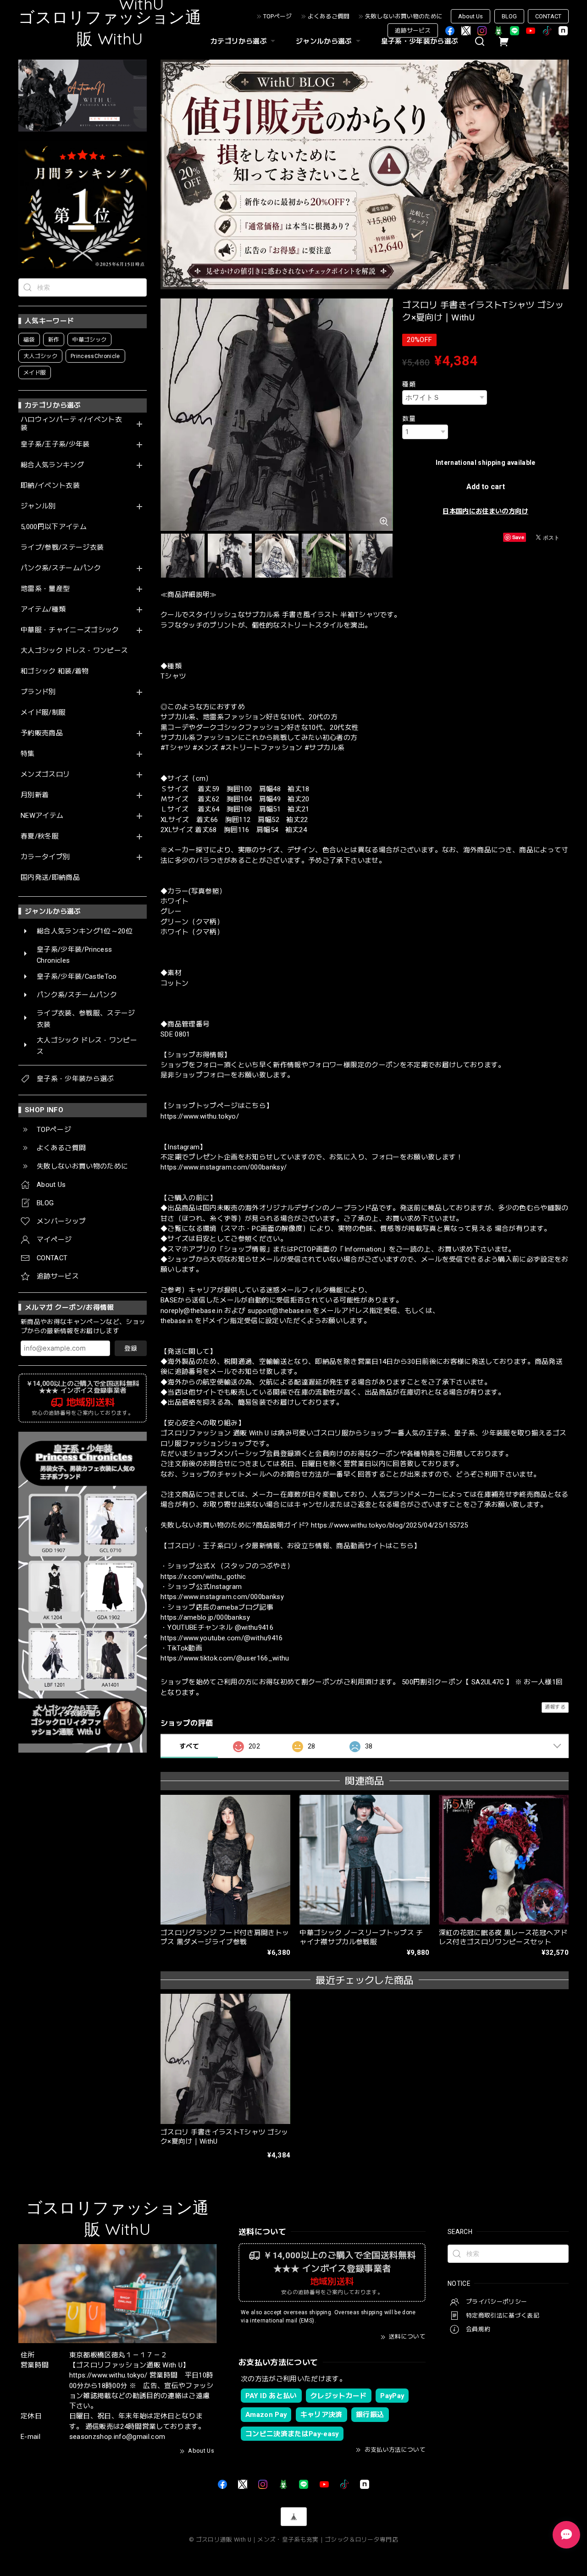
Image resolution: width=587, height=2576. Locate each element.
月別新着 (35, 795)
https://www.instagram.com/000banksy (222, 1597)
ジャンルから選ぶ (324, 41)
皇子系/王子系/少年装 (55, 444)
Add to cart (486, 487)
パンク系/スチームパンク (61, 568)
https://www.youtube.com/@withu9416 (222, 1638)
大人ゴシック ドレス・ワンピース (74, 651)
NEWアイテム (42, 816)
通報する (555, 1707)
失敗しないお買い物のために (404, 16)
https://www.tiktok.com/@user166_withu (225, 1658)
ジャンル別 (38, 506)
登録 (131, 1348)
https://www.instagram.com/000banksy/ (224, 1167)
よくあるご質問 (329, 16)
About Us (471, 16)
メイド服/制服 (43, 713)
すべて (189, 1746)
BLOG (509, 16)
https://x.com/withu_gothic (203, 1577)
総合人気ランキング (52, 465)
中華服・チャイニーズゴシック (70, 630)
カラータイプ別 (45, 857)
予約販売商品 (42, 733)
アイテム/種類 (43, 610)
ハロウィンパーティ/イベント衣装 (71, 424)
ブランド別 (38, 692)
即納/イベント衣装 (50, 486)
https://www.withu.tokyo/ (200, 1116)
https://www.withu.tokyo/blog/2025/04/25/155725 (390, 1525)
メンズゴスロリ (45, 775)
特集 (28, 754)
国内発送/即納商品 (50, 878)
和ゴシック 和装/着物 (55, 671)
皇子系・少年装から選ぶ (420, 41)
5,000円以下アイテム (54, 527)
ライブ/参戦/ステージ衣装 (62, 548)
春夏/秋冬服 (40, 836)
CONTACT (548, 16)
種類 (409, 384)
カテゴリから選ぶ (239, 41)
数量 (409, 419)
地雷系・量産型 (45, 589)
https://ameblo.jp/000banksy (205, 1617)
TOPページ (277, 16)
